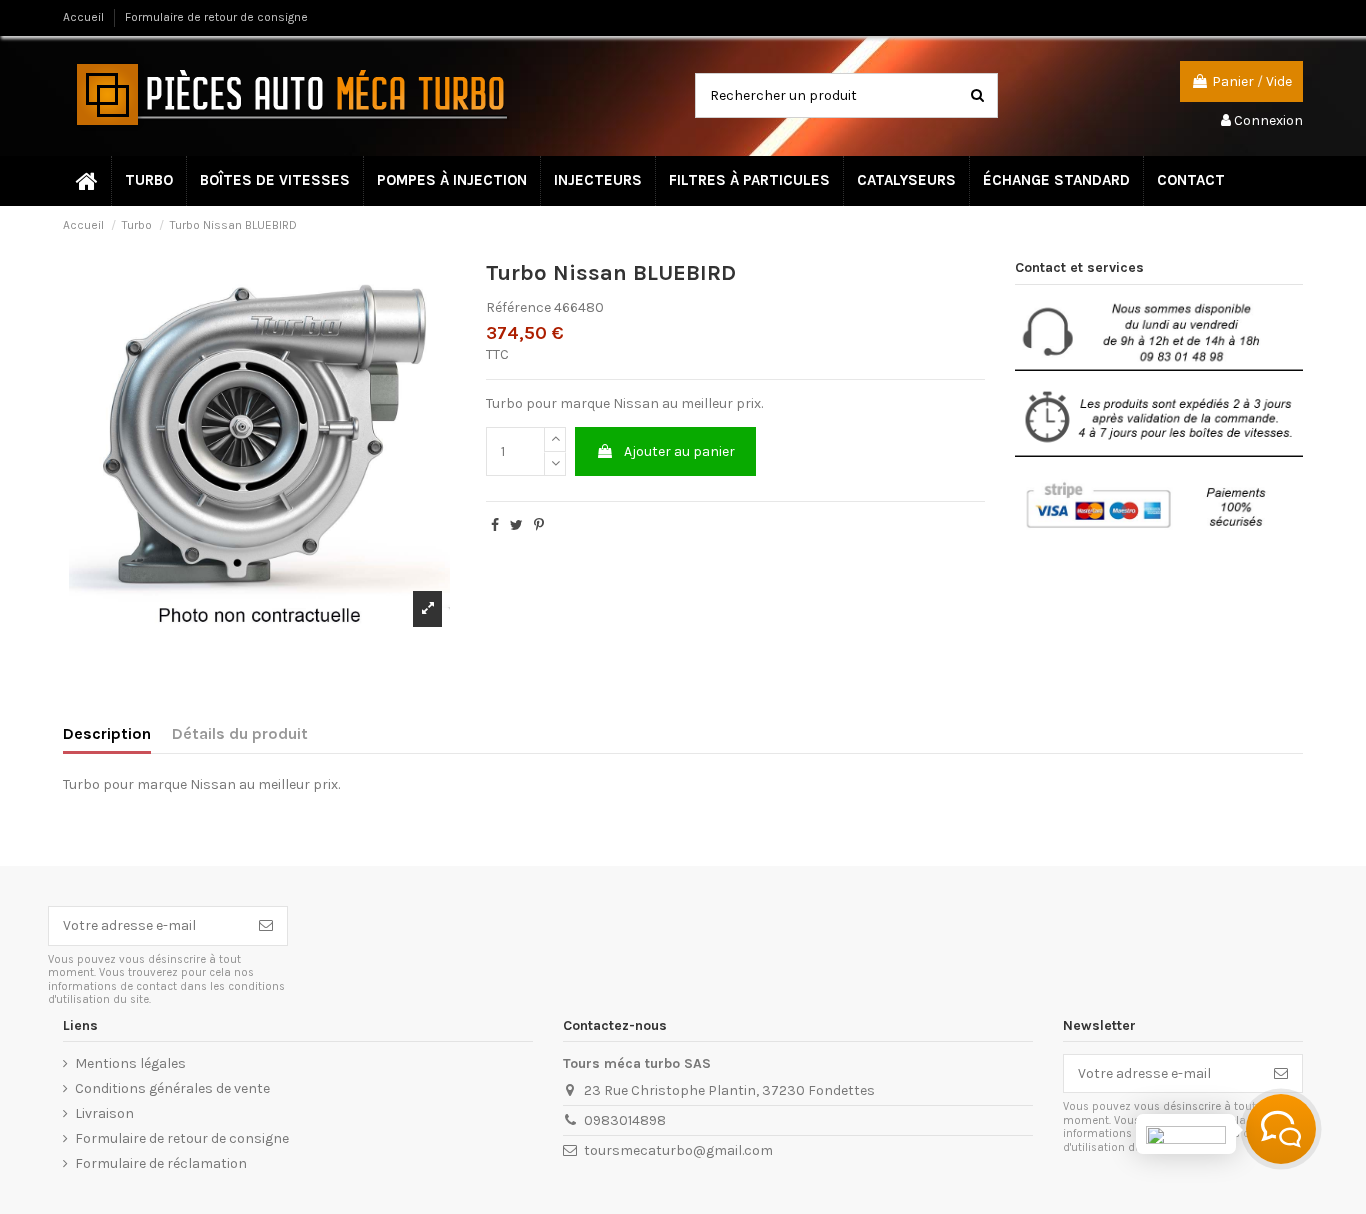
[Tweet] (516, 525)
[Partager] (495, 525)
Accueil (85, 17)
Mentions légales (130, 1063)
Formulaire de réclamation (161, 1163)
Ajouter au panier (679, 451)
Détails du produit (240, 733)
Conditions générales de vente (172, 1088)
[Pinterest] (539, 525)
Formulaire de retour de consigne (216, 17)
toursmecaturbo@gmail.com (678, 1150)
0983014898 (625, 1120)
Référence (518, 307)
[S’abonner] (266, 926)
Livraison (104, 1113)
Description (107, 733)
